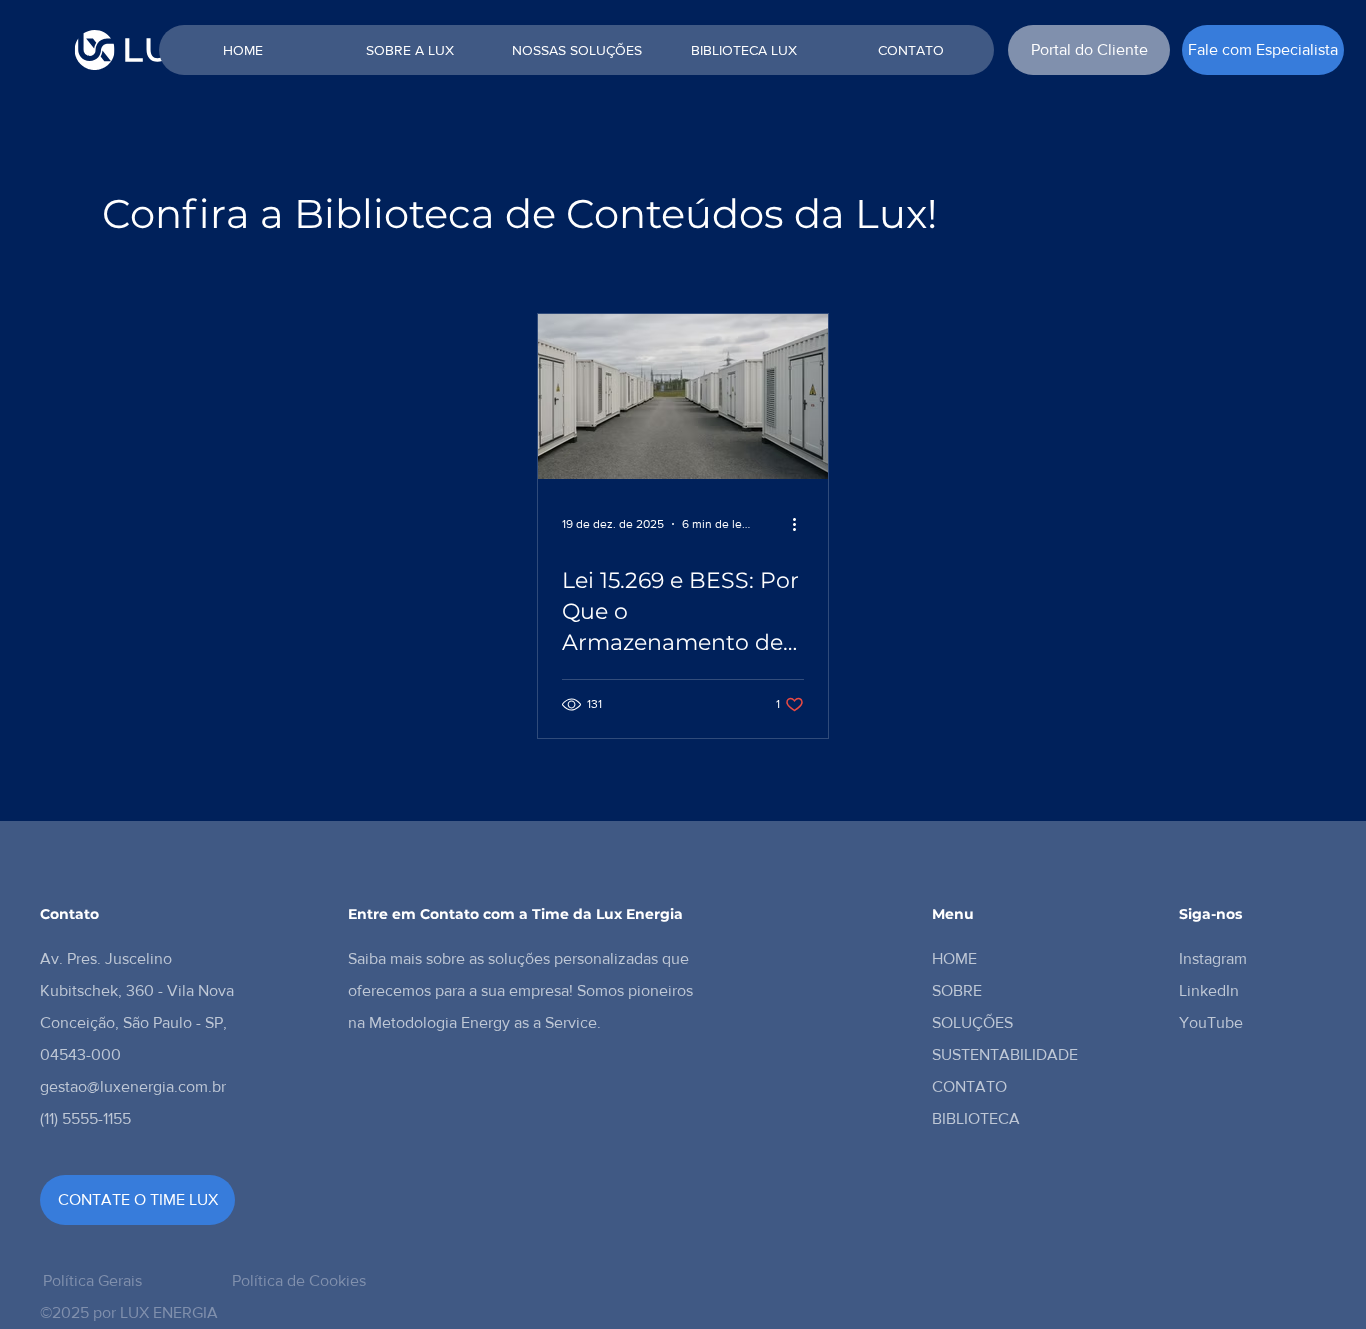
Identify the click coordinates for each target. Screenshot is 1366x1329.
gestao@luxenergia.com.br (133, 1086)
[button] (1263, 50)
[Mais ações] (801, 524)
